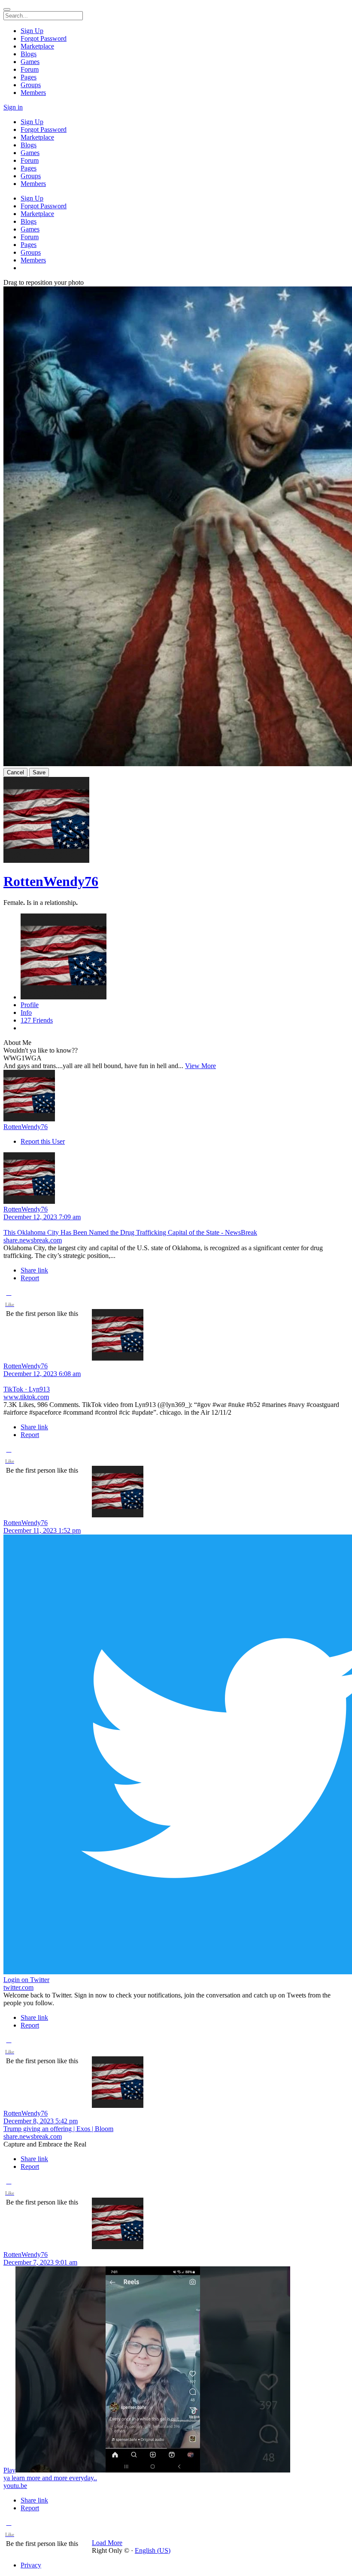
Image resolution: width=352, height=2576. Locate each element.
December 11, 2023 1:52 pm (42, 1530)
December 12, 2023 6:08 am (42, 1374)
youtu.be (15, 2486)
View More (200, 1066)
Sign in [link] (13, 107)
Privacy (31, 2565)
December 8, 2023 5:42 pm (41, 2121)
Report (30, 1278)
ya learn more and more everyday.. (50, 2478)
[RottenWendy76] (176, 1096)
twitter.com (18, 1987)
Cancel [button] (15, 772)
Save (39, 772)
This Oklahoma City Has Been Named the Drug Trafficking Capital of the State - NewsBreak (130, 1232)
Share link (34, 1270)
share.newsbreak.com (33, 1240)
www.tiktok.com (26, 1397)
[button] (9, 1300)
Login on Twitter (26, 1980)
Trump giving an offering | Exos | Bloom (58, 2129)
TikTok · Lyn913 (27, 1389)
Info (26, 1012)
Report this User (43, 1141)
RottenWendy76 (51, 881)
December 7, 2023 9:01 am (40, 2262)
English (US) (153, 2550)
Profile (30, 1005)
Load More (107, 2543)
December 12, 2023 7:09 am (42, 1217)
